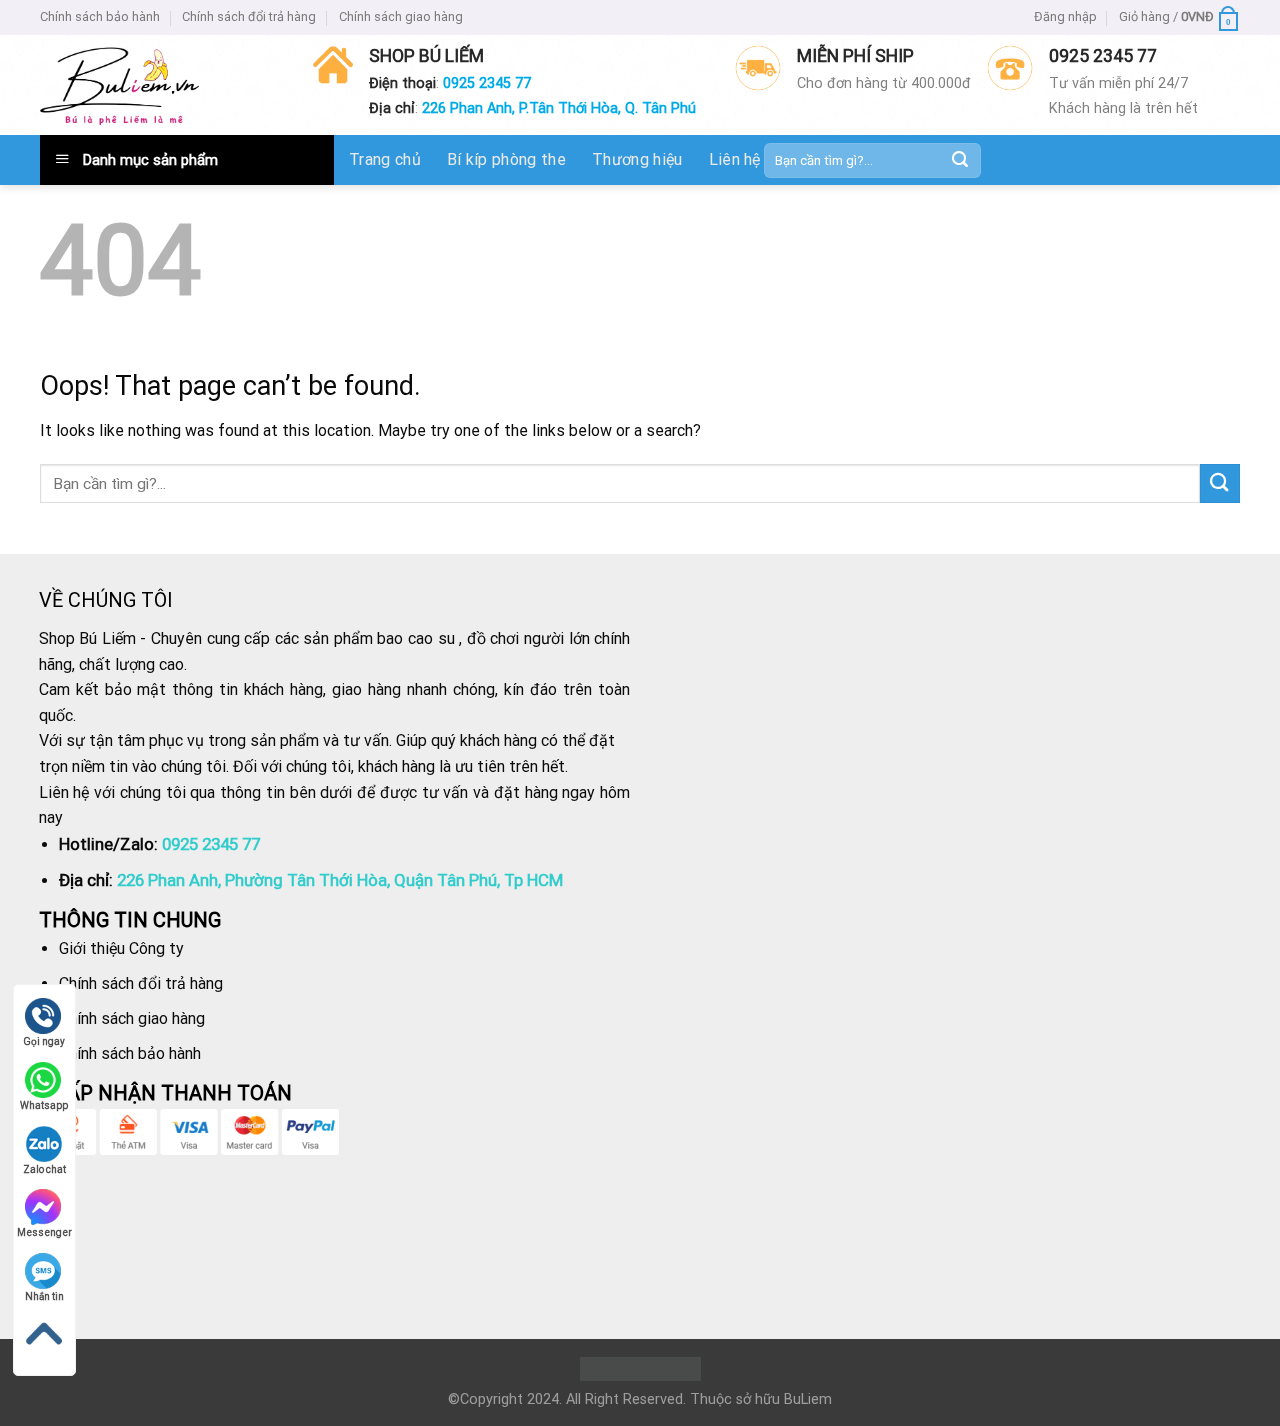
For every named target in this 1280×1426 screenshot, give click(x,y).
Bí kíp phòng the (506, 159)
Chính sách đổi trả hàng (249, 16)
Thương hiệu (637, 159)
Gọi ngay (44, 1041)
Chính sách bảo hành (100, 16)
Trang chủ (385, 159)
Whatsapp (44, 1105)
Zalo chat (44, 1169)
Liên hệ (735, 159)
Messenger (44, 1232)
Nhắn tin (44, 1296)
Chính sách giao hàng (401, 16)
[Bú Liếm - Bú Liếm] (119, 85)
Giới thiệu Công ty (121, 948)
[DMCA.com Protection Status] (640, 1368)
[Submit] (960, 160)
